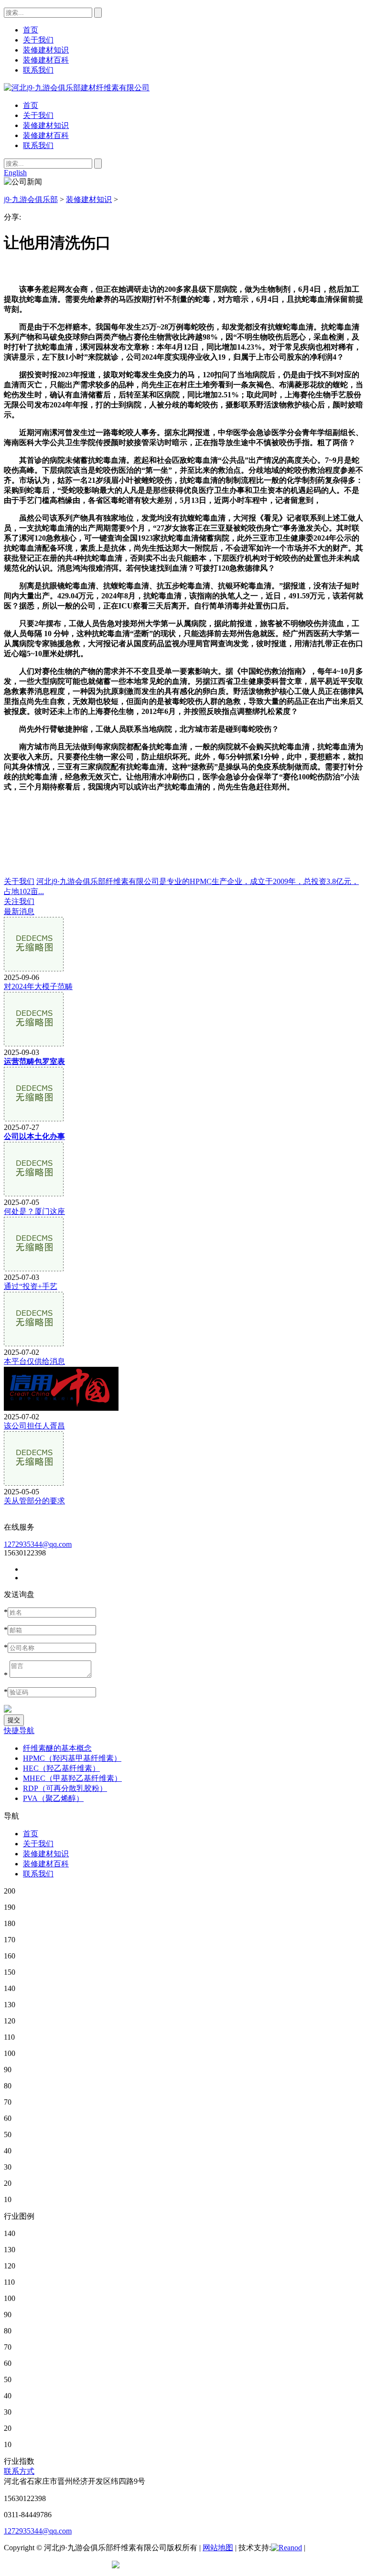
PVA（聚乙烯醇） (53, 1798)
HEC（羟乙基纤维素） (61, 1768)
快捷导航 (19, 1730)
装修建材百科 (46, 135)
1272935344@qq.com (38, 1544)
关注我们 (19, 901)
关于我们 (38, 115)
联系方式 (19, 2471)
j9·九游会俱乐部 (31, 199)
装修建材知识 (46, 125)
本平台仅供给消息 (34, 1361)
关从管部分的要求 (34, 1501)
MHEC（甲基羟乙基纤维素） (72, 1778)
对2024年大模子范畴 (38, 986)
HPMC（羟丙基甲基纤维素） (72, 1758)
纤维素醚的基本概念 (57, 1748)
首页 (31, 105)
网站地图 (218, 2548)
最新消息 (19, 911)
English (15, 173)
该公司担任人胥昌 (34, 1426)
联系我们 (38, 145)
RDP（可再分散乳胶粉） (65, 1788)
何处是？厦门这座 (34, 1211)
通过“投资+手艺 (31, 1286)
